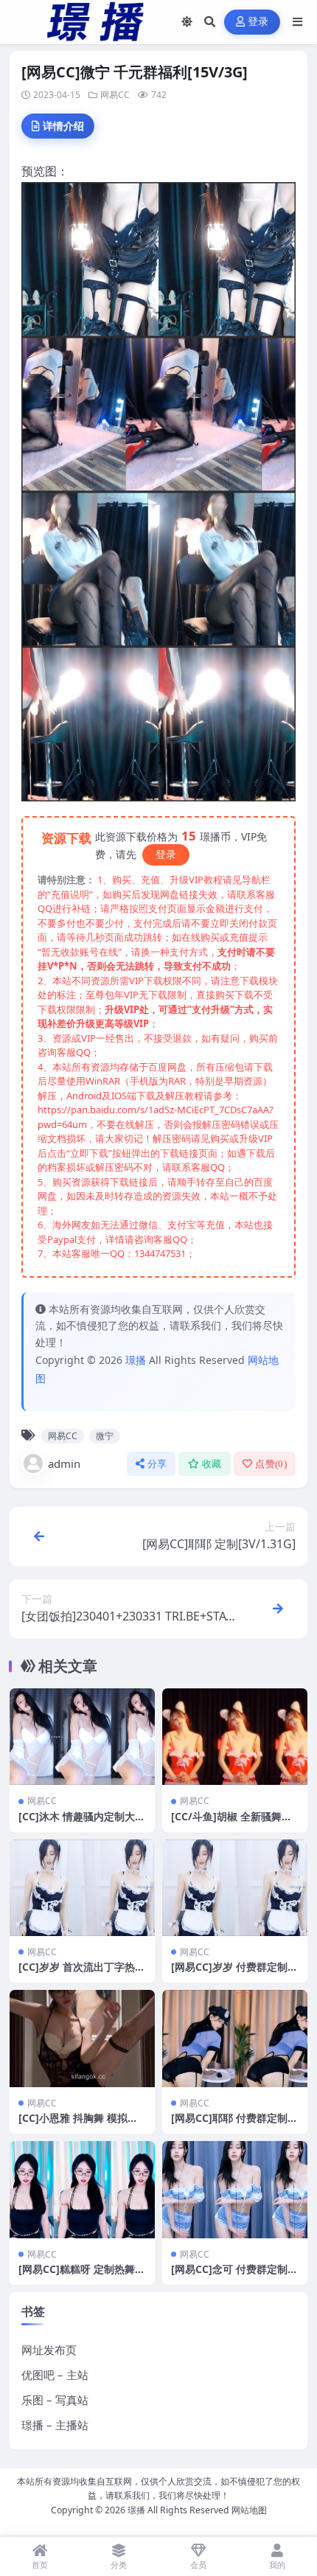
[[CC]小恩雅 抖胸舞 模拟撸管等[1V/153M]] (82, 2038)
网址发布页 (49, 2350)
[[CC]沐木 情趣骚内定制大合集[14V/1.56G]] (82, 1737)
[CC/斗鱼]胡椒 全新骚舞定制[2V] (231, 1823)
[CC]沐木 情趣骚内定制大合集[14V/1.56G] (82, 1823)
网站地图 (249, 2510)
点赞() (271, 1464)
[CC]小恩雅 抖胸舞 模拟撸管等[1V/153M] (78, 2124)
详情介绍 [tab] (63, 126)
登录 (258, 22)
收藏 (212, 1464)
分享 (157, 1464)
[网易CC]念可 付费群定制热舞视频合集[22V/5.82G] (234, 2276)
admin (64, 1463)
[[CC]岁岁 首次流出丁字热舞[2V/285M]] (82, 1888)
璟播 (136, 1360)
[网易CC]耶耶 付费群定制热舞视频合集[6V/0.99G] (234, 2124)
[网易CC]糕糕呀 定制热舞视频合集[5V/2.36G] (82, 2276)
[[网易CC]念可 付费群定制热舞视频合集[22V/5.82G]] (235, 2189)
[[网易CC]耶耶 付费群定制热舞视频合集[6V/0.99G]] (235, 2038)
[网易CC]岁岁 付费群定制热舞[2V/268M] (234, 1973)
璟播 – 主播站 (55, 2425)
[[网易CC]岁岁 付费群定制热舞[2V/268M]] (235, 1888)
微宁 (105, 1436)
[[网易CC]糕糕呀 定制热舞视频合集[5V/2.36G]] (82, 2189)
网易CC (115, 95)
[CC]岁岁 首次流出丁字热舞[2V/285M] (82, 1973)
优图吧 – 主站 (55, 2375)
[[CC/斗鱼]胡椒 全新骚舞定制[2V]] (235, 1737)
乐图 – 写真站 (55, 2400)
